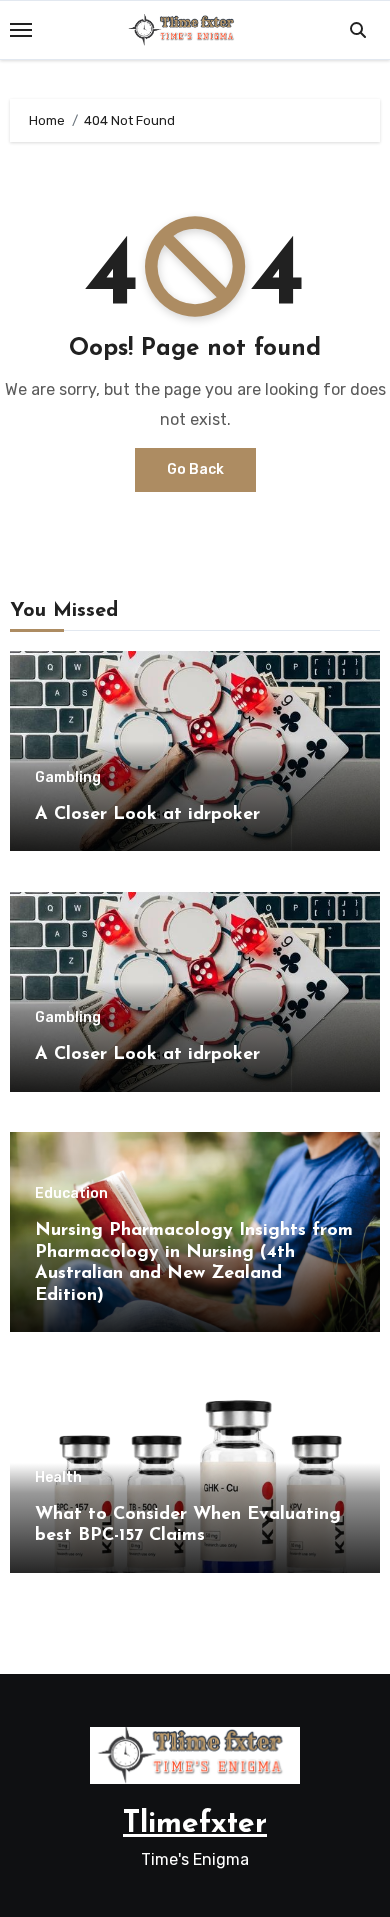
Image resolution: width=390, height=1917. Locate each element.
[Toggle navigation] (21, 30)
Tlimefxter (195, 1824)
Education (71, 1194)
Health (58, 1478)
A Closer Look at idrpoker (147, 815)
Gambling (68, 778)
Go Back (195, 469)
